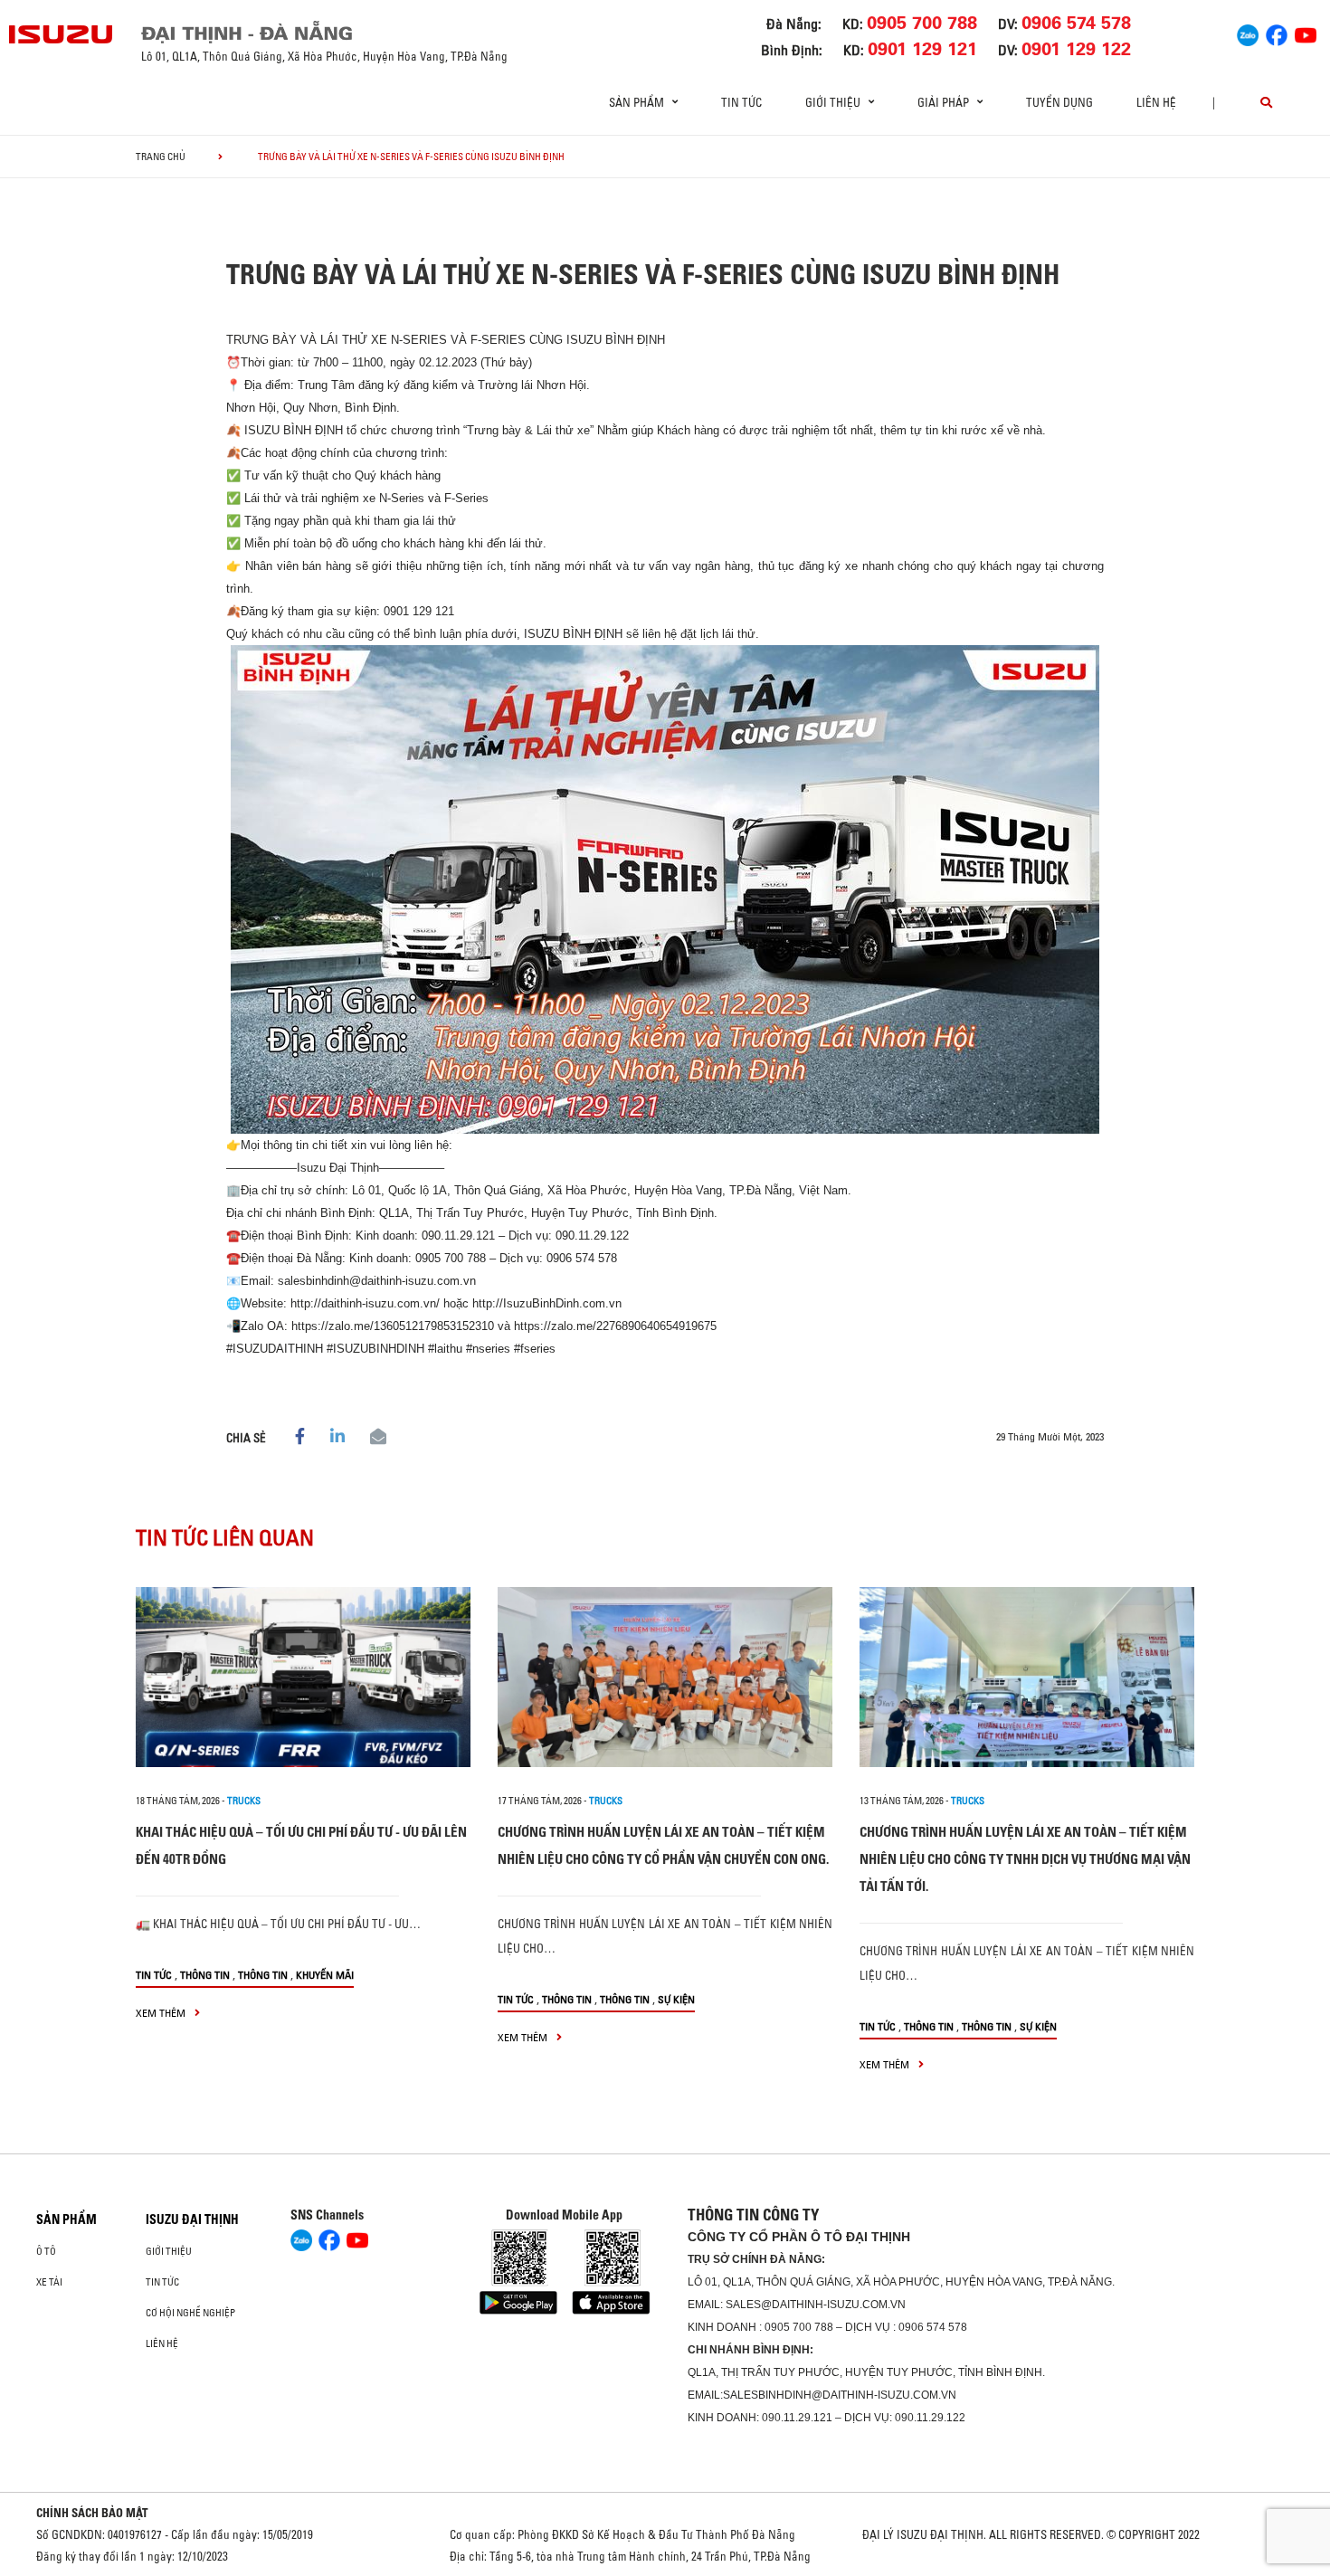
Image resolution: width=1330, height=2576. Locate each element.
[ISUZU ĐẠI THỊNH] (62, 34)
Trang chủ (161, 157)
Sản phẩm (66, 2220)
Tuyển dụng (1059, 102)
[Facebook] (1277, 33)
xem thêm (162, 2013)
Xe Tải (49, 2282)
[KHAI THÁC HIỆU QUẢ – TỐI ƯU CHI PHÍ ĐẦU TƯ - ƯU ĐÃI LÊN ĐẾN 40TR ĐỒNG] (303, 1677)
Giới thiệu (169, 2251)
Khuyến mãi (325, 1975)
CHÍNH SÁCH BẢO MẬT (92, 2513)
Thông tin (205, 1975)
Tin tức (741, 102)
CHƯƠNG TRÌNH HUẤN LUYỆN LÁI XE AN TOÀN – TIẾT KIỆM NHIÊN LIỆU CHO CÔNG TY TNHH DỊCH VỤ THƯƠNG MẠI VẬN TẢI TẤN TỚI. (1025, 1859)
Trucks (244, 1801)
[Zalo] (1248, 33)
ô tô (46, 2251)
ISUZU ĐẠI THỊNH (192, 2220)
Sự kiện (676, 1999)
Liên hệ (1156, 102)
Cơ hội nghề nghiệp (190, 2313)
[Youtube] (1306, 33)
